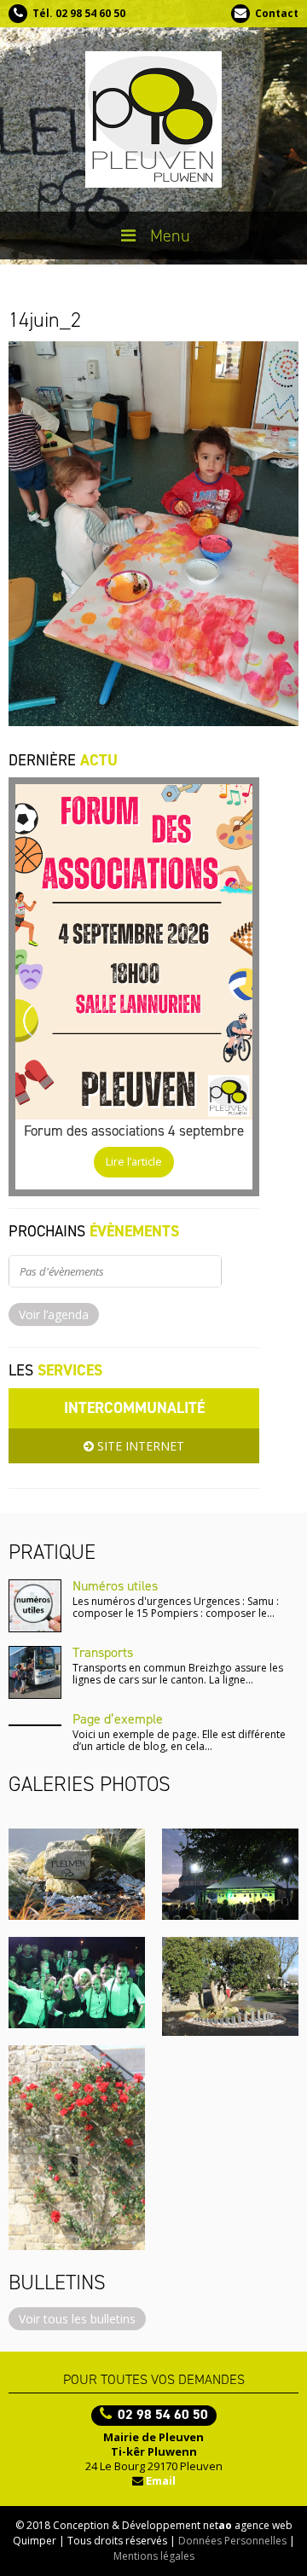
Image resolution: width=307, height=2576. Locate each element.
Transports (103, 1652)
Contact (277, 13)
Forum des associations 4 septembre (134, 1131)
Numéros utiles (115, 1586)
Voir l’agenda (54, 1314)
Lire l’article (134, 1162)
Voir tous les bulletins (77, 2319)
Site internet (139, 1446)
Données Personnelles (232, 2541)
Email (161, 2480)
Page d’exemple (118, 1719)
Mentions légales (154, 2556)
